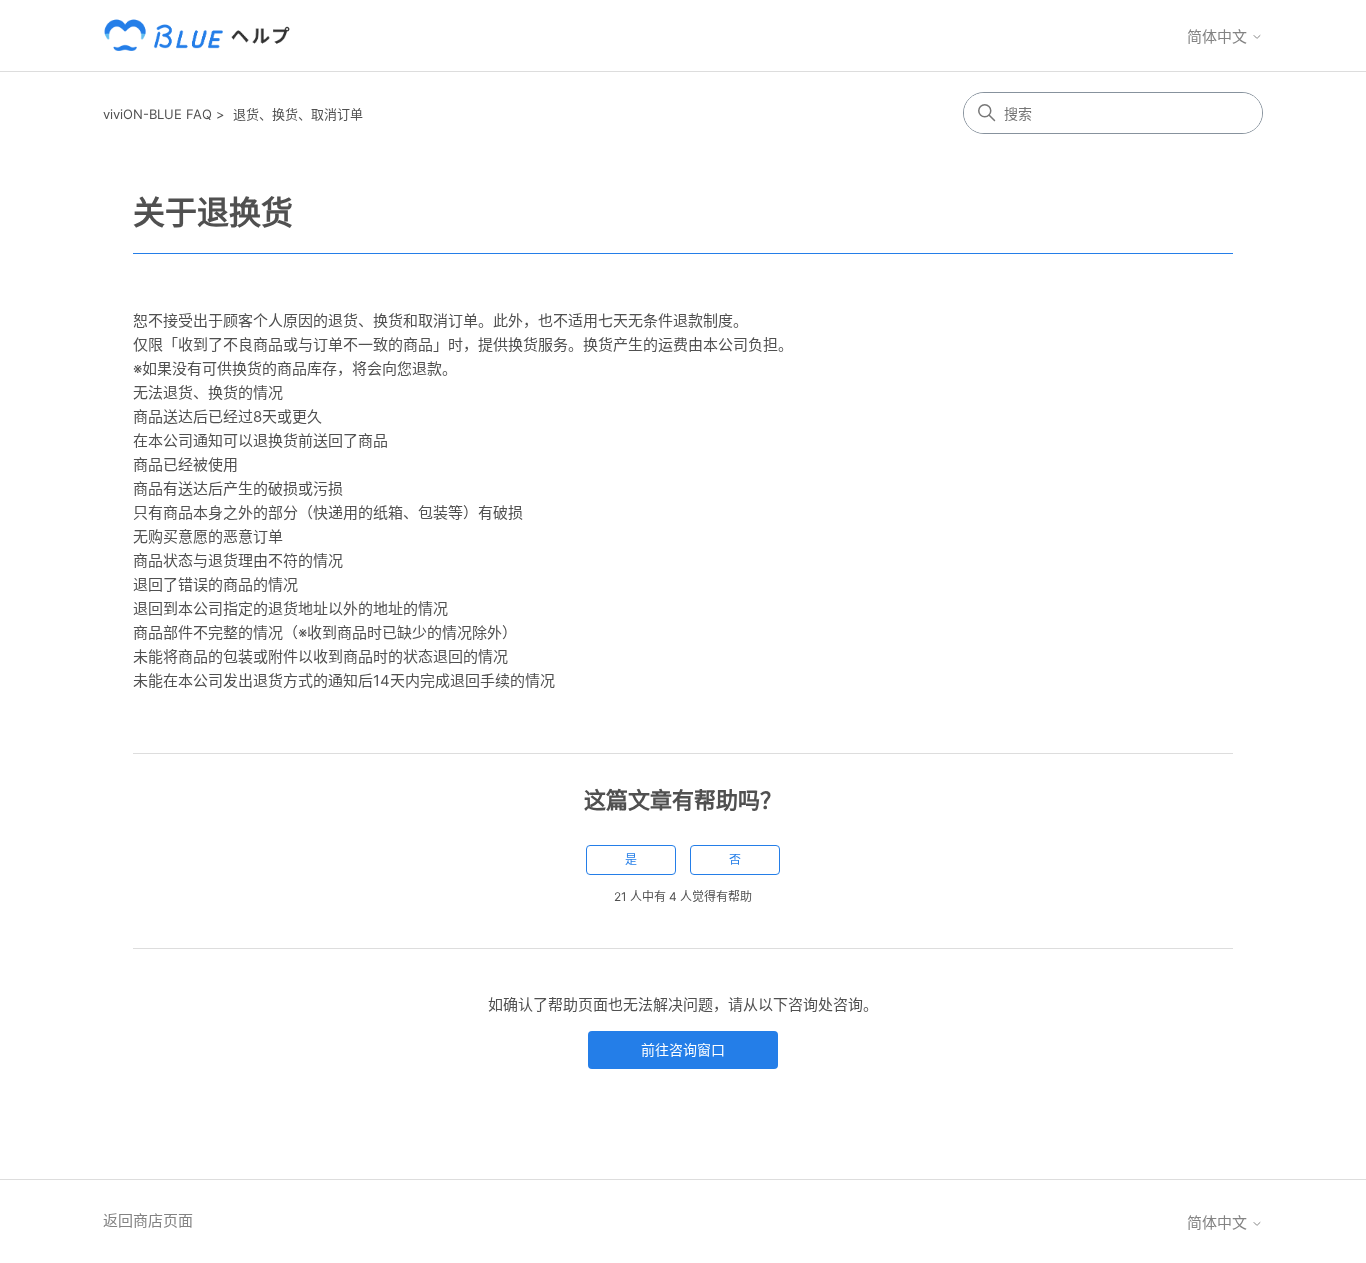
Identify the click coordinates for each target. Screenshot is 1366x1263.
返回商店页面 (148, 1220)
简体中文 (1219, 36)
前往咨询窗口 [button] (683, 1049)
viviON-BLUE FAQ (157, 114)
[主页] (201, 35)
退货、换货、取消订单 (298, 114)
